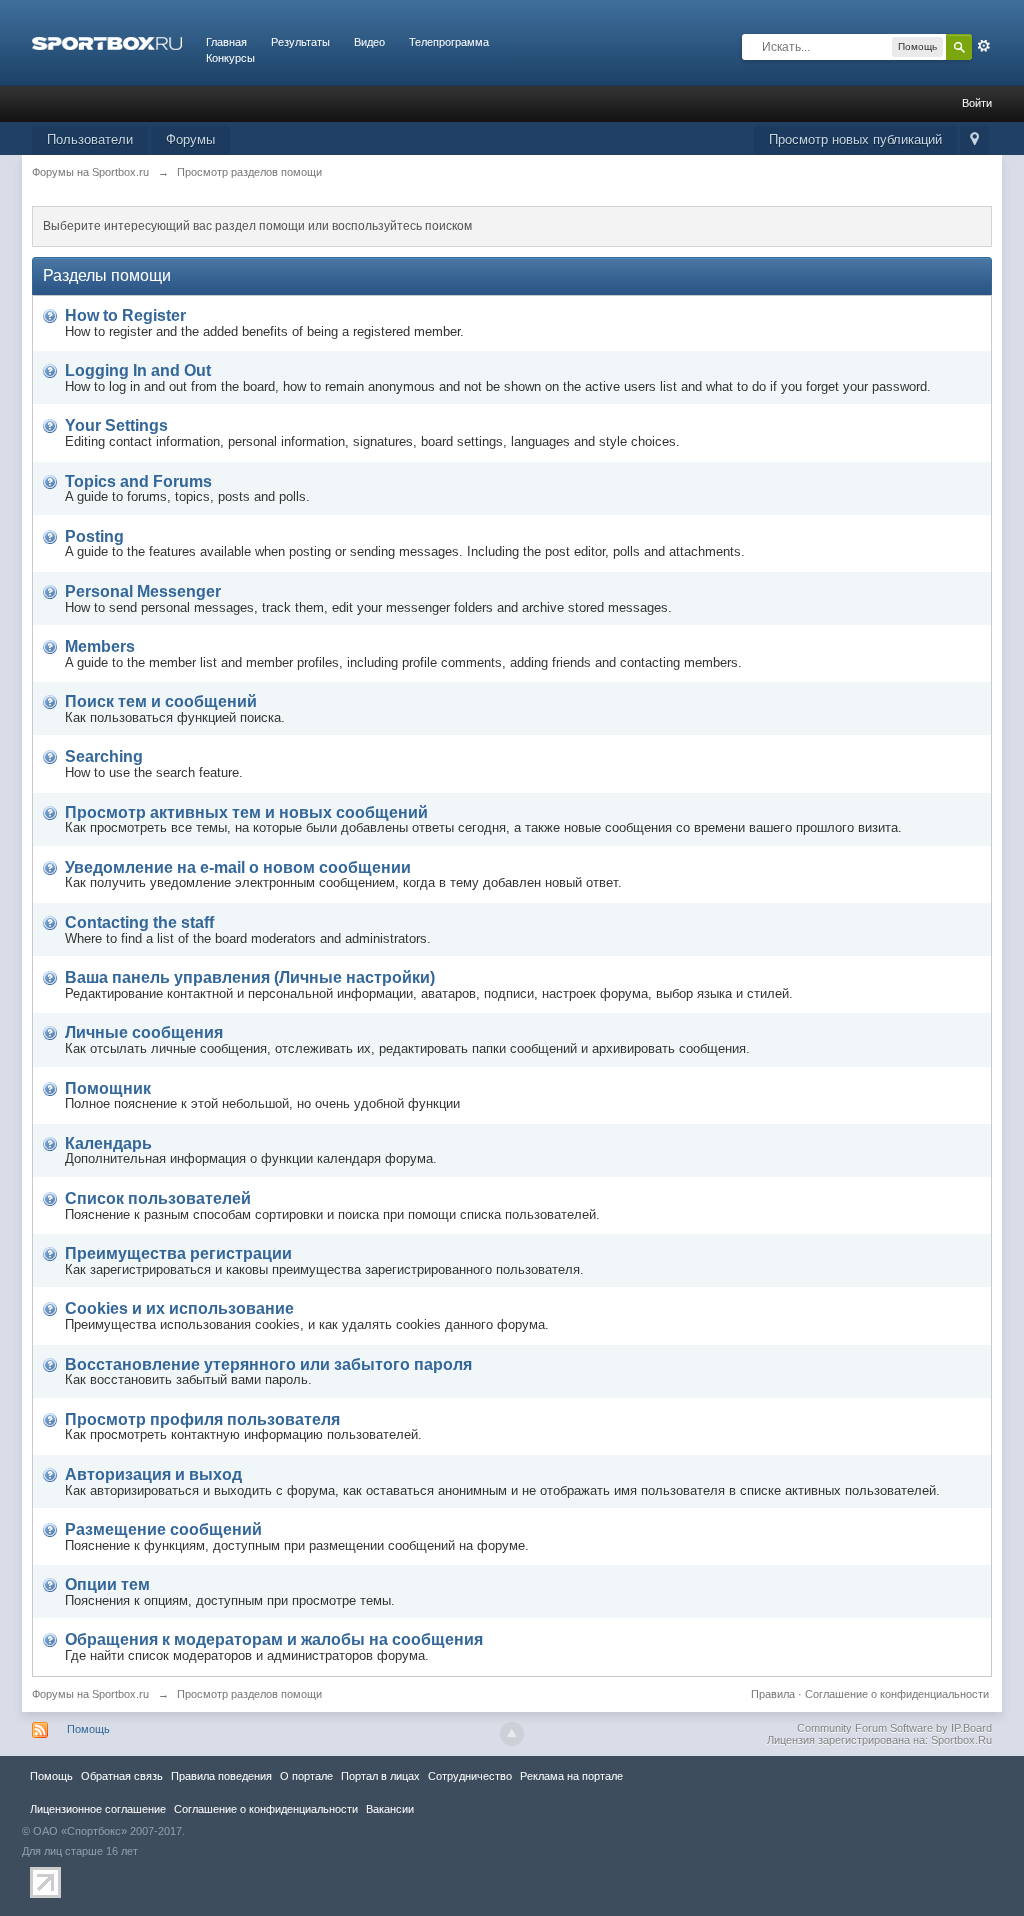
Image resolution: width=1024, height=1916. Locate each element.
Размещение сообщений (163, 1529)
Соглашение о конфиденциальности (897, 1694)
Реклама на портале (571, 1776)
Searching (104, 756)
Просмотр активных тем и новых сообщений (246, 812)
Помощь (88, 1729)
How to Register (125, 315)
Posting (94, 536)
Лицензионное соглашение (98, 1809)
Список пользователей (158, 1198)
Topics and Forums (138, 481)
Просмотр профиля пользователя (202, 1419)
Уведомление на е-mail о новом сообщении (238, 867)
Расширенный (984, 46)
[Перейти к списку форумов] (107, 42)
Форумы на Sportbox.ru (90, 1694)
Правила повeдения (221, 1776)
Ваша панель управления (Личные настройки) (250, 977)
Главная (226, 42)
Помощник (108, 1088)
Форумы (190, 139)
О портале (306, 1776)
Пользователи (90, 139)
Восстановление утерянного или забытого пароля (268, 1364)
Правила (773, 1694)
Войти (977, 103)
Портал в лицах (380, 1776)
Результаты (300, 42)
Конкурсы (230, 58)
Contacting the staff (139, 922)
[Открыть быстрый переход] (974, 140)
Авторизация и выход (153, 1474)
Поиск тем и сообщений (161, 701)
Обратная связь (122, 1776)
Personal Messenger (143, 591)
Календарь (108, 1143)
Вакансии (390, 1809)
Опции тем (107, 1584)
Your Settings (116, 425)
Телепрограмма (449, 42)
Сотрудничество (470, 1776)
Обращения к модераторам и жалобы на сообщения (274, 1639)
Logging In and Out (138, 370)
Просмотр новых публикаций (855, 139)
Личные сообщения (144, 1032)
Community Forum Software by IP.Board (894, 1728)
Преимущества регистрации (178, 1253)
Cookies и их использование (179, 1308)
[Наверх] (512, 1734)
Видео (369, 42)
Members (100, 646)
